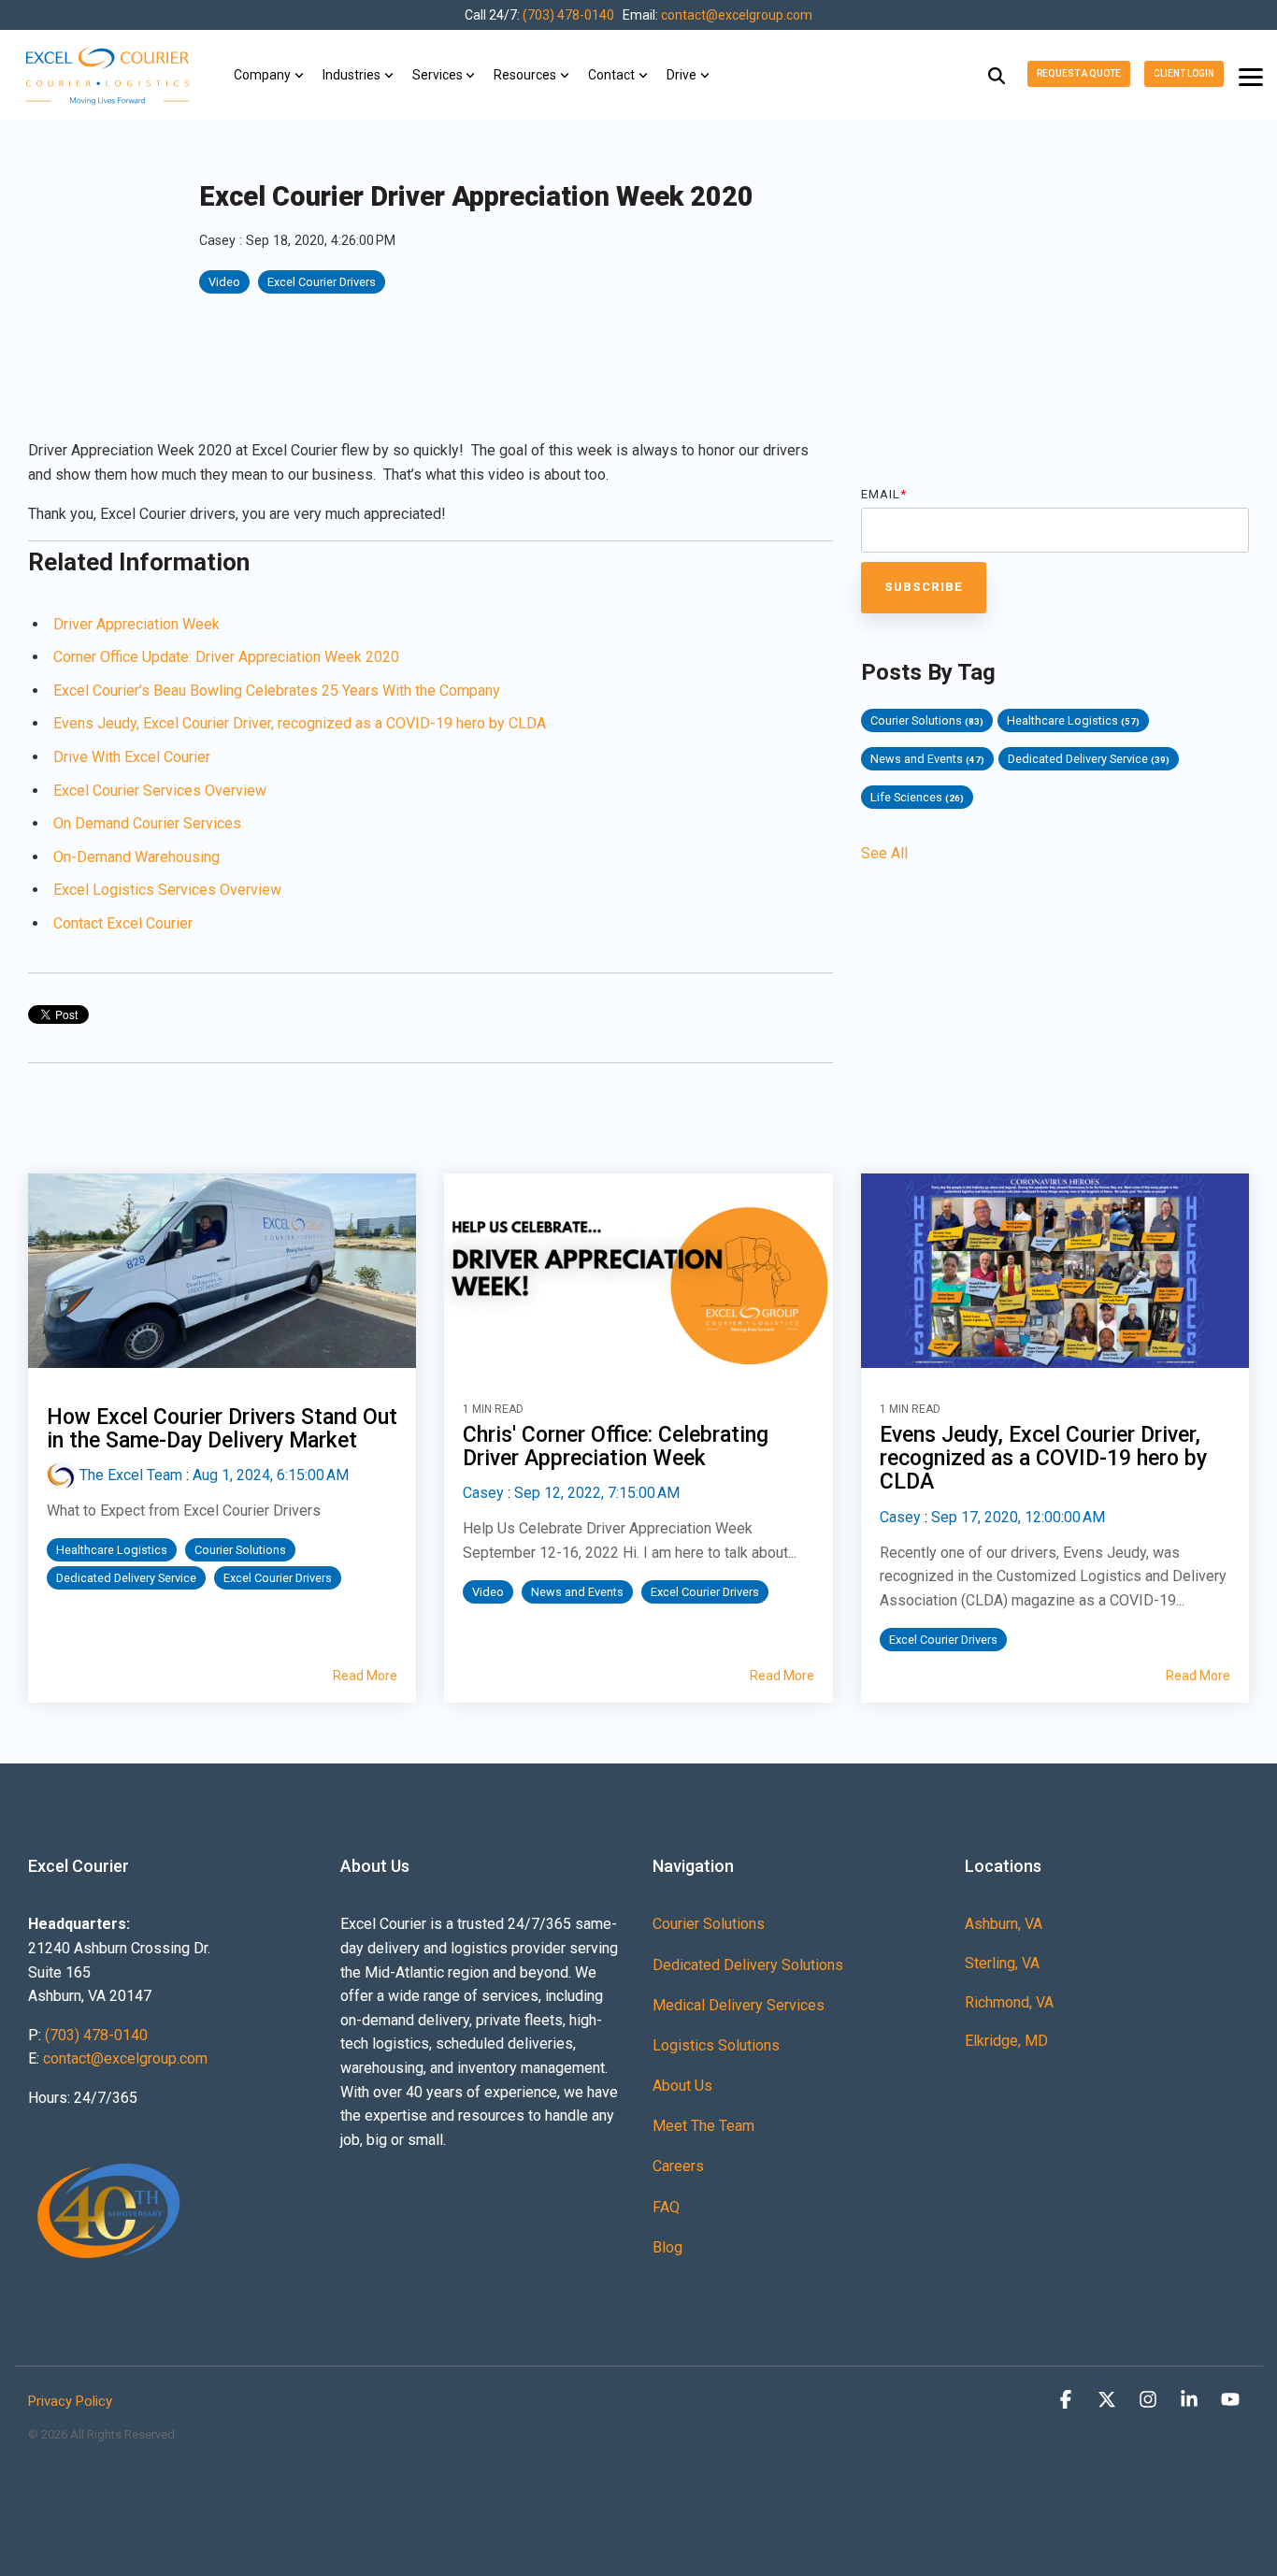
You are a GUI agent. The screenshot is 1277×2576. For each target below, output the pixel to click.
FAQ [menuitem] (666, 2207)
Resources (525, 75)
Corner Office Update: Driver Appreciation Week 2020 (226, 657)
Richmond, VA (1009, 2002)
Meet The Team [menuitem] (703, 2126)
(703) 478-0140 (568, 15)
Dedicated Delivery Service (1089, 759)
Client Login (1184, 73)
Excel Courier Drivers (322, 282)
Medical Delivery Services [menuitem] (739, 2005)
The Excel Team (131, 1475)
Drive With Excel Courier (132, 757)
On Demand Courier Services (147, 823)
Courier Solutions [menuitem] (709, 1924)
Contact (611, 75)
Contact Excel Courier (123, 923)
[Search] (997, 75)
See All (884, 854)
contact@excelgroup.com (737, 15)
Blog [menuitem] (667, 2247)
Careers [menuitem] (678, 2166)
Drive (682, 75)
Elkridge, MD (1006, 2041)
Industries (352, 75)
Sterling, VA (1002, 1963)
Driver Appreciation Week (136, 624)
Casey (219, 241)
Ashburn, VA (1004, 1924)
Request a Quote (1079, 73)
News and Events (927, 759)
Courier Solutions (927, 720)
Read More (365, 1676)
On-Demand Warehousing (136, 857)
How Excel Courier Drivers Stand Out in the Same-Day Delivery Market (222, 1429)
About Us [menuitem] (682, 2086)
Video (224, 282)
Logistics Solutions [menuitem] (716, 2045)
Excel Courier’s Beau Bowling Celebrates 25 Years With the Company (277, 691)
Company (262, 75)
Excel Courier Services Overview (160, 791)
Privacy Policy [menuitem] (70, 2401)
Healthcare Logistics (1073, 720)
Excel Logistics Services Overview (167, 890)
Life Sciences (917, 797)
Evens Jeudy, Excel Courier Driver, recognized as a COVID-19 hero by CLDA (300, 723)
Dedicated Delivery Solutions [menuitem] (748, 1965)
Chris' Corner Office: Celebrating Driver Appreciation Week (616, 1446)
